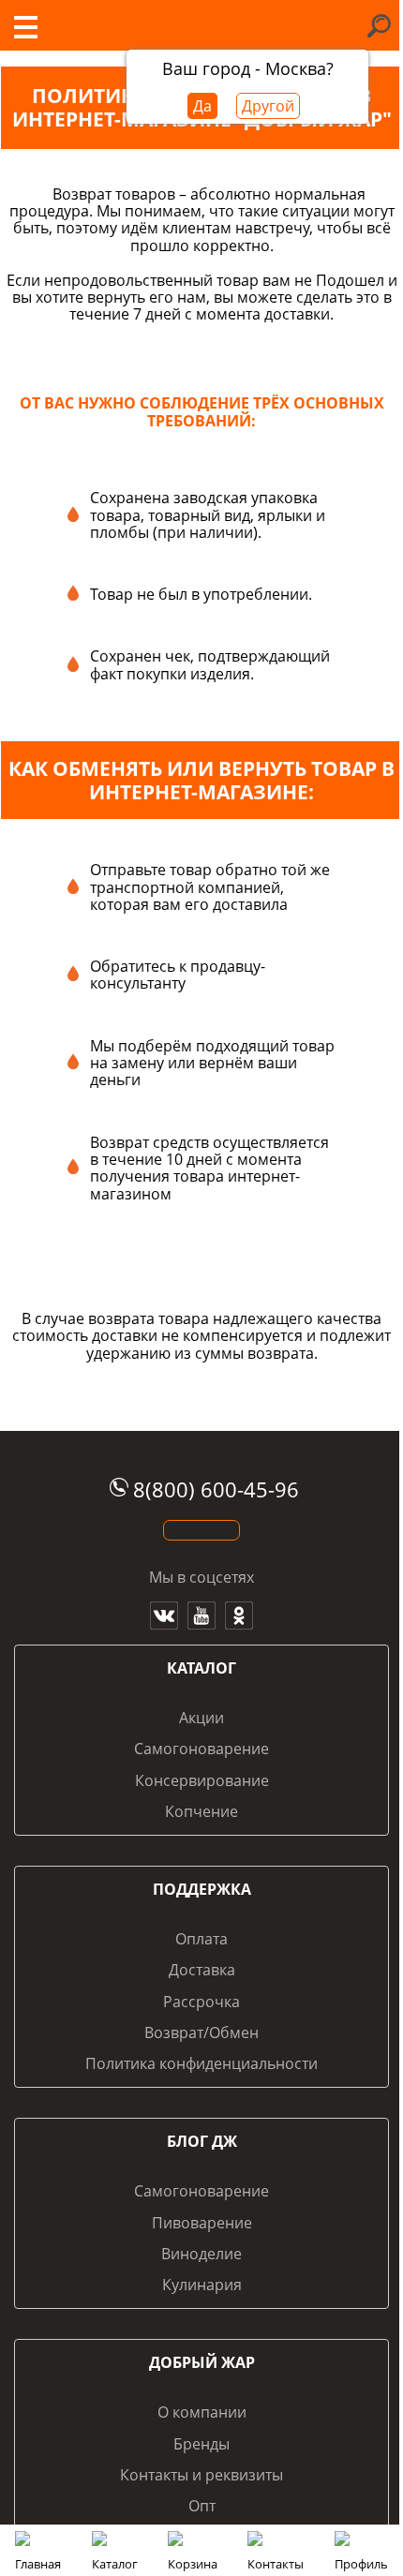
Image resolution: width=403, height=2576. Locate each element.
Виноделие (201, 2254)
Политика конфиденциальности (201, 2063)
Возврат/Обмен (201, 2033)
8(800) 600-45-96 (216, 1489)
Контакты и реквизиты (201, 2475)
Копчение (201, 1811)
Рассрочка (201, 2002)
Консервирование (202, 1780)
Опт (202, 2506)
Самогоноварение (201, 1749)
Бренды (201, 2444)
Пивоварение (202, 2223)
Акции (201, 1718)
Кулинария (202, 2285)
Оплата (201, 1939)
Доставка (202, 1970)
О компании (202, 2412)
